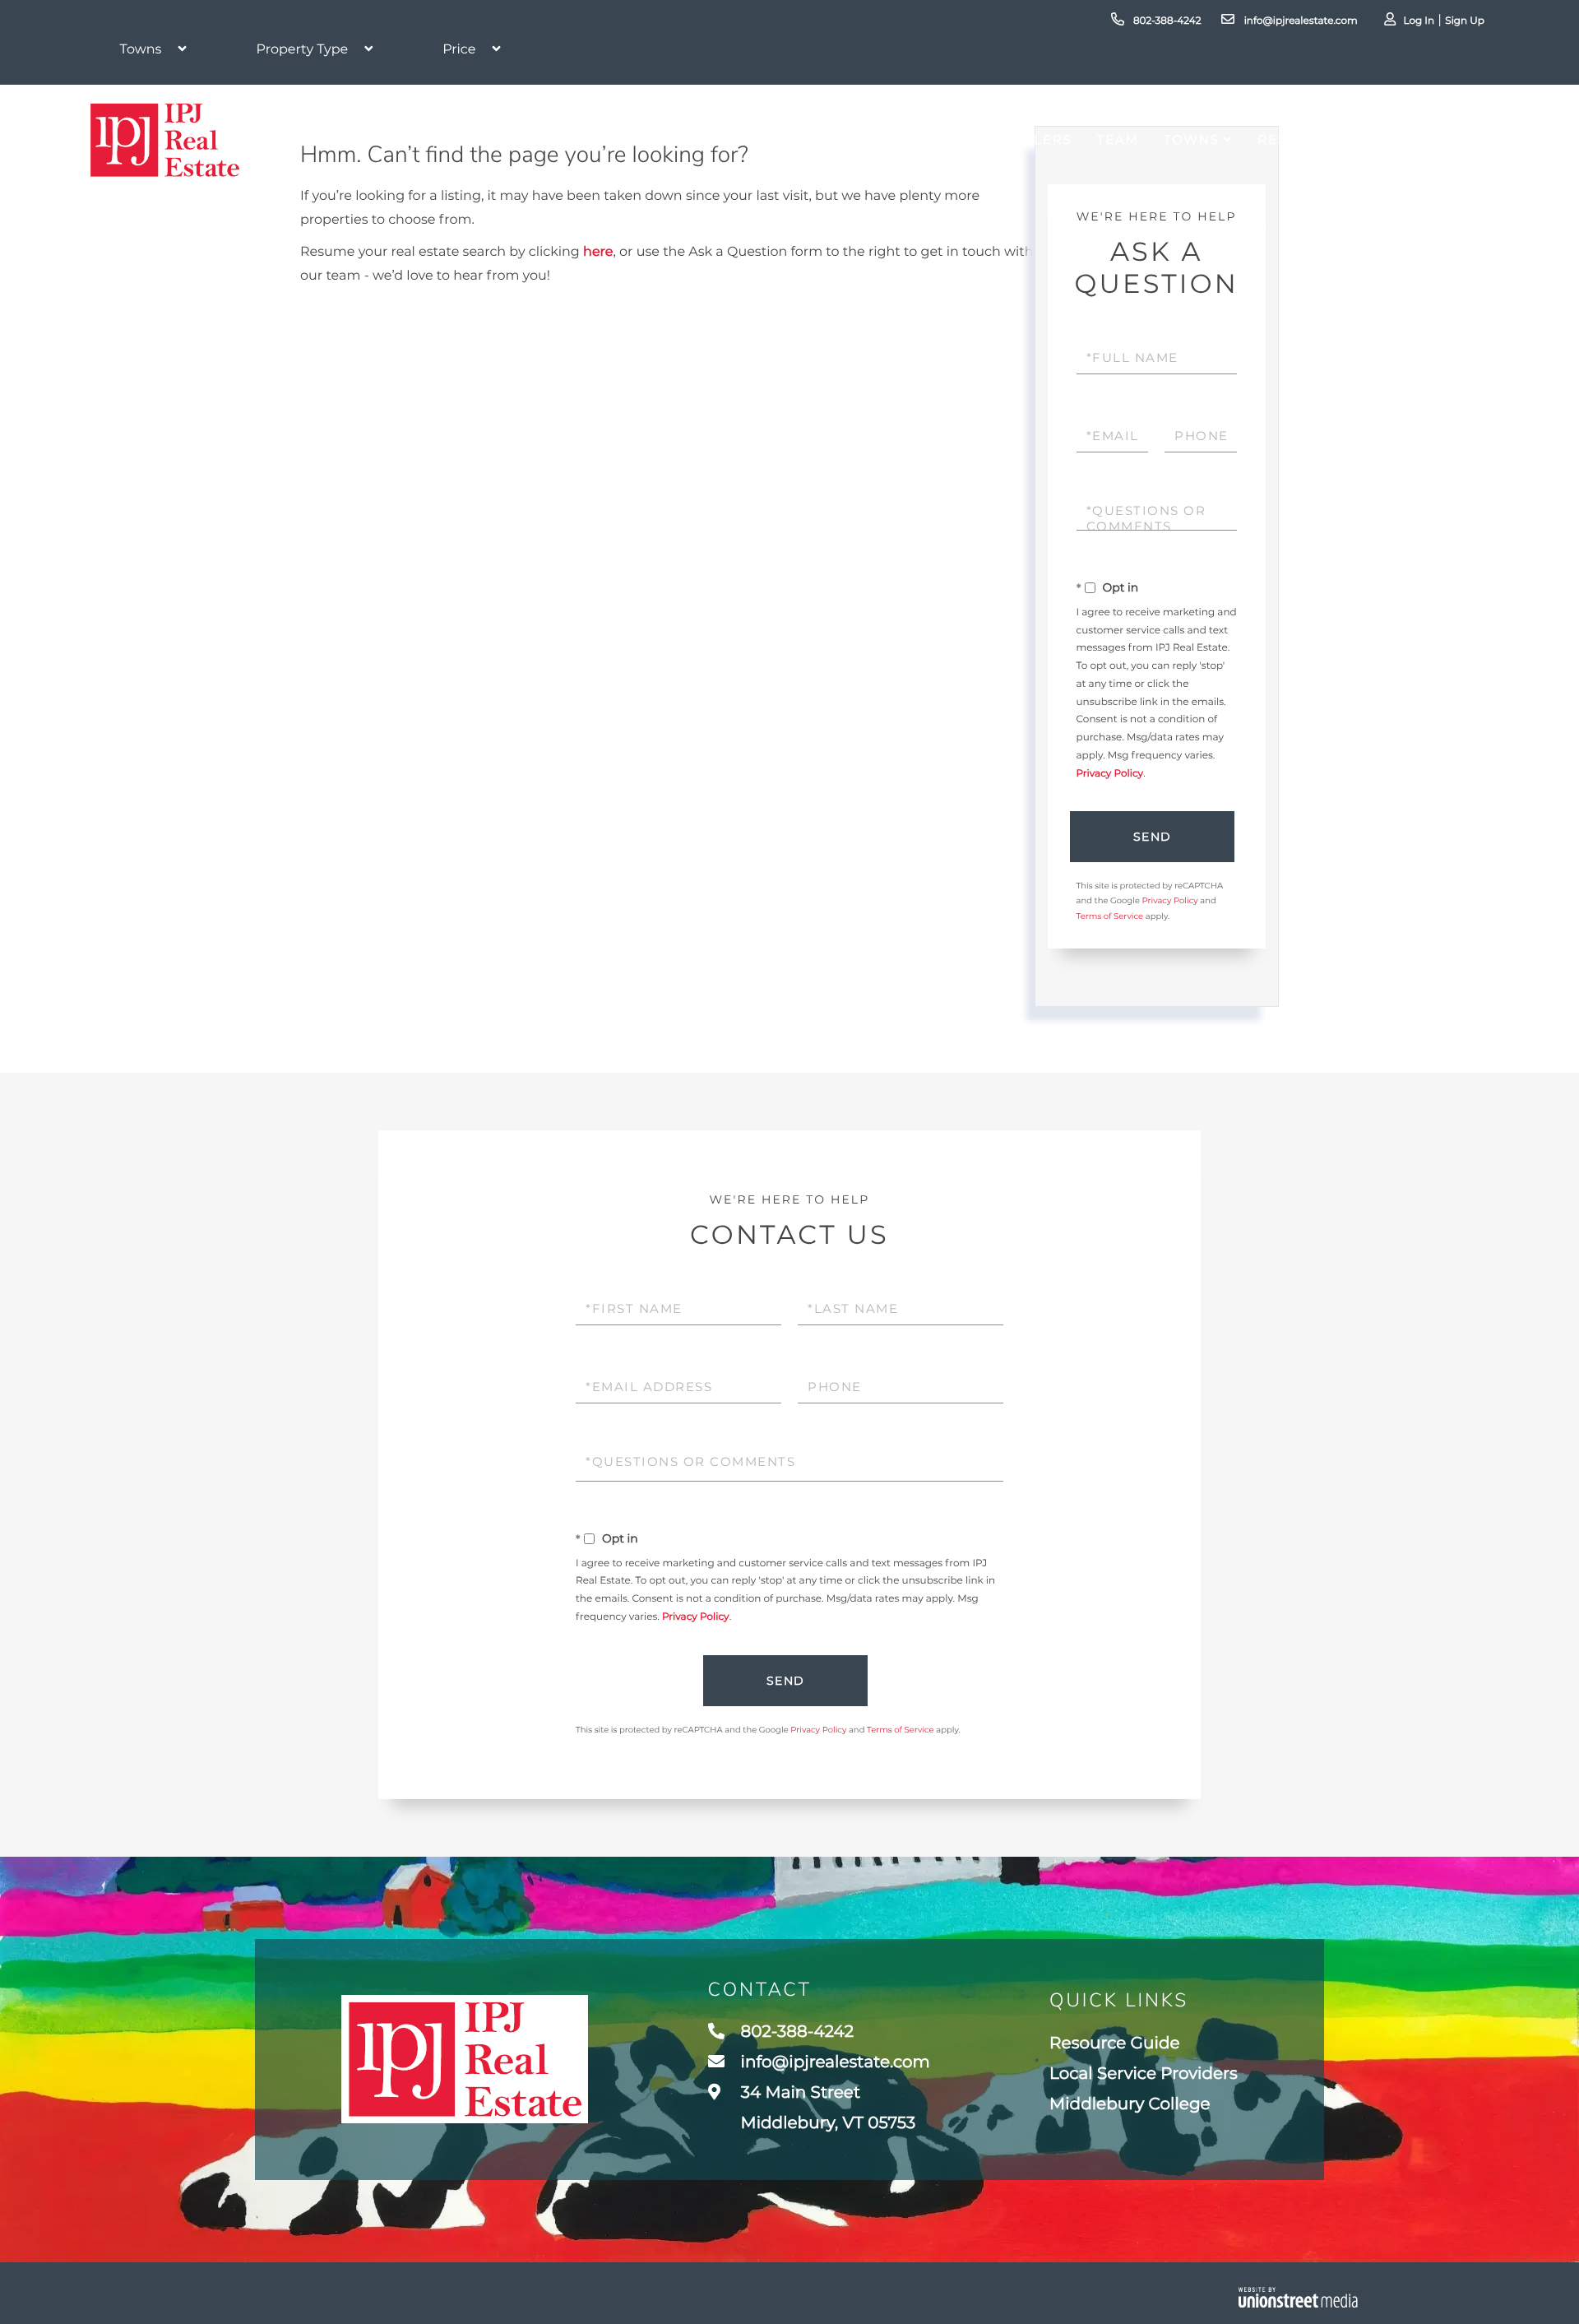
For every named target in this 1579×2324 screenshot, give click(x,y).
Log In (1419, 21)
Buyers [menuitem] (952, 139)
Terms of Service (1110, 916)
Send (1153, 837)
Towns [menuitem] (1192, 139)
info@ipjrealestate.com (1299, 21)
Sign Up (1465, 21)
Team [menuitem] (1118, 139)
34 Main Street (827, 2108)
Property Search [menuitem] (809, 139)
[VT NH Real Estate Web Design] (1298, 2297)
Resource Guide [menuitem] (1114, 2043)
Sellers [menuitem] (1039, 139)
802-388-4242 (1166, 21)
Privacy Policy (1110, 774)
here (598, 252)
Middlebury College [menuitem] (1130, 2104)
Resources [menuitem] (1303, 139)
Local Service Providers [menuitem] (1144, 2074)
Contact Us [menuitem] (1436, 139)
